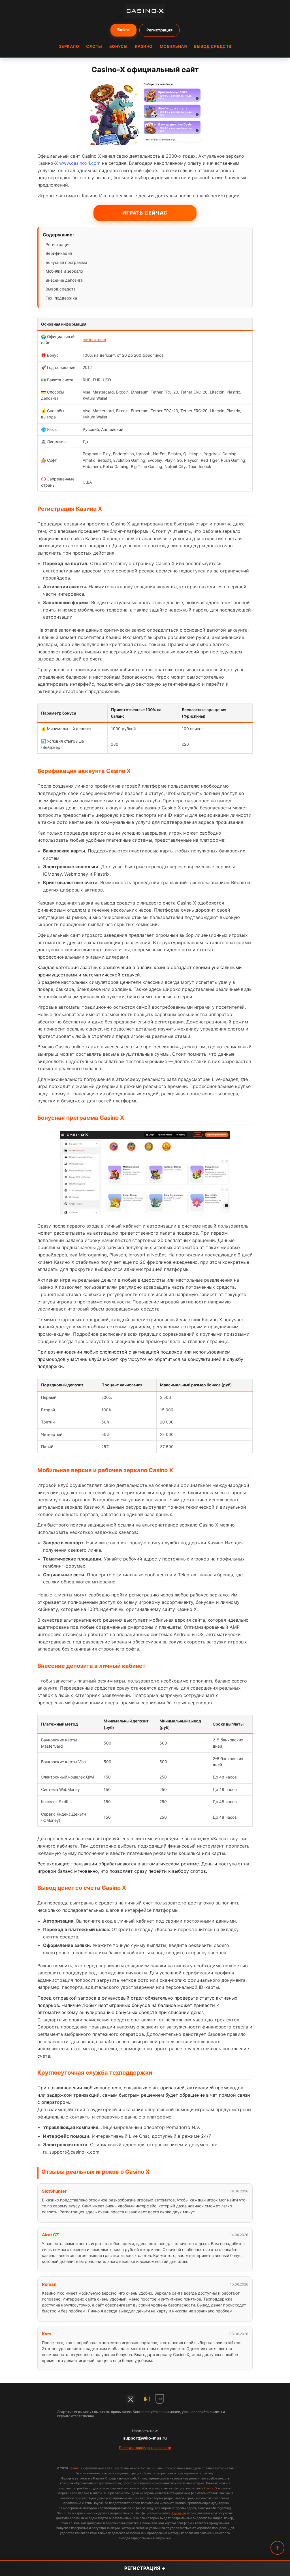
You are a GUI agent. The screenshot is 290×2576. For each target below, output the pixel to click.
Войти (123, 30)
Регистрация (159, 30)
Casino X (211, 2488)
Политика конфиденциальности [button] (145, 2448)
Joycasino (179, 2513)
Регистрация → (145, 2568)
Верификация (59, 253)
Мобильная (173, 46)
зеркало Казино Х (84, 1507)
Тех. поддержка (61, 298)
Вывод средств (213, 46)
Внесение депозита (64, 280)
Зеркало (69, 46)
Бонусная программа (66, 262)
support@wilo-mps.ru (145, 2438)
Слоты (94, 46)
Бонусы (119, 46)
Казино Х (76, 2468)
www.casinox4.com (80, 163)
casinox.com (94, 340)
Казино (144, 46)
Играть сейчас (145, 213)
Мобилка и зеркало (64, 271)
